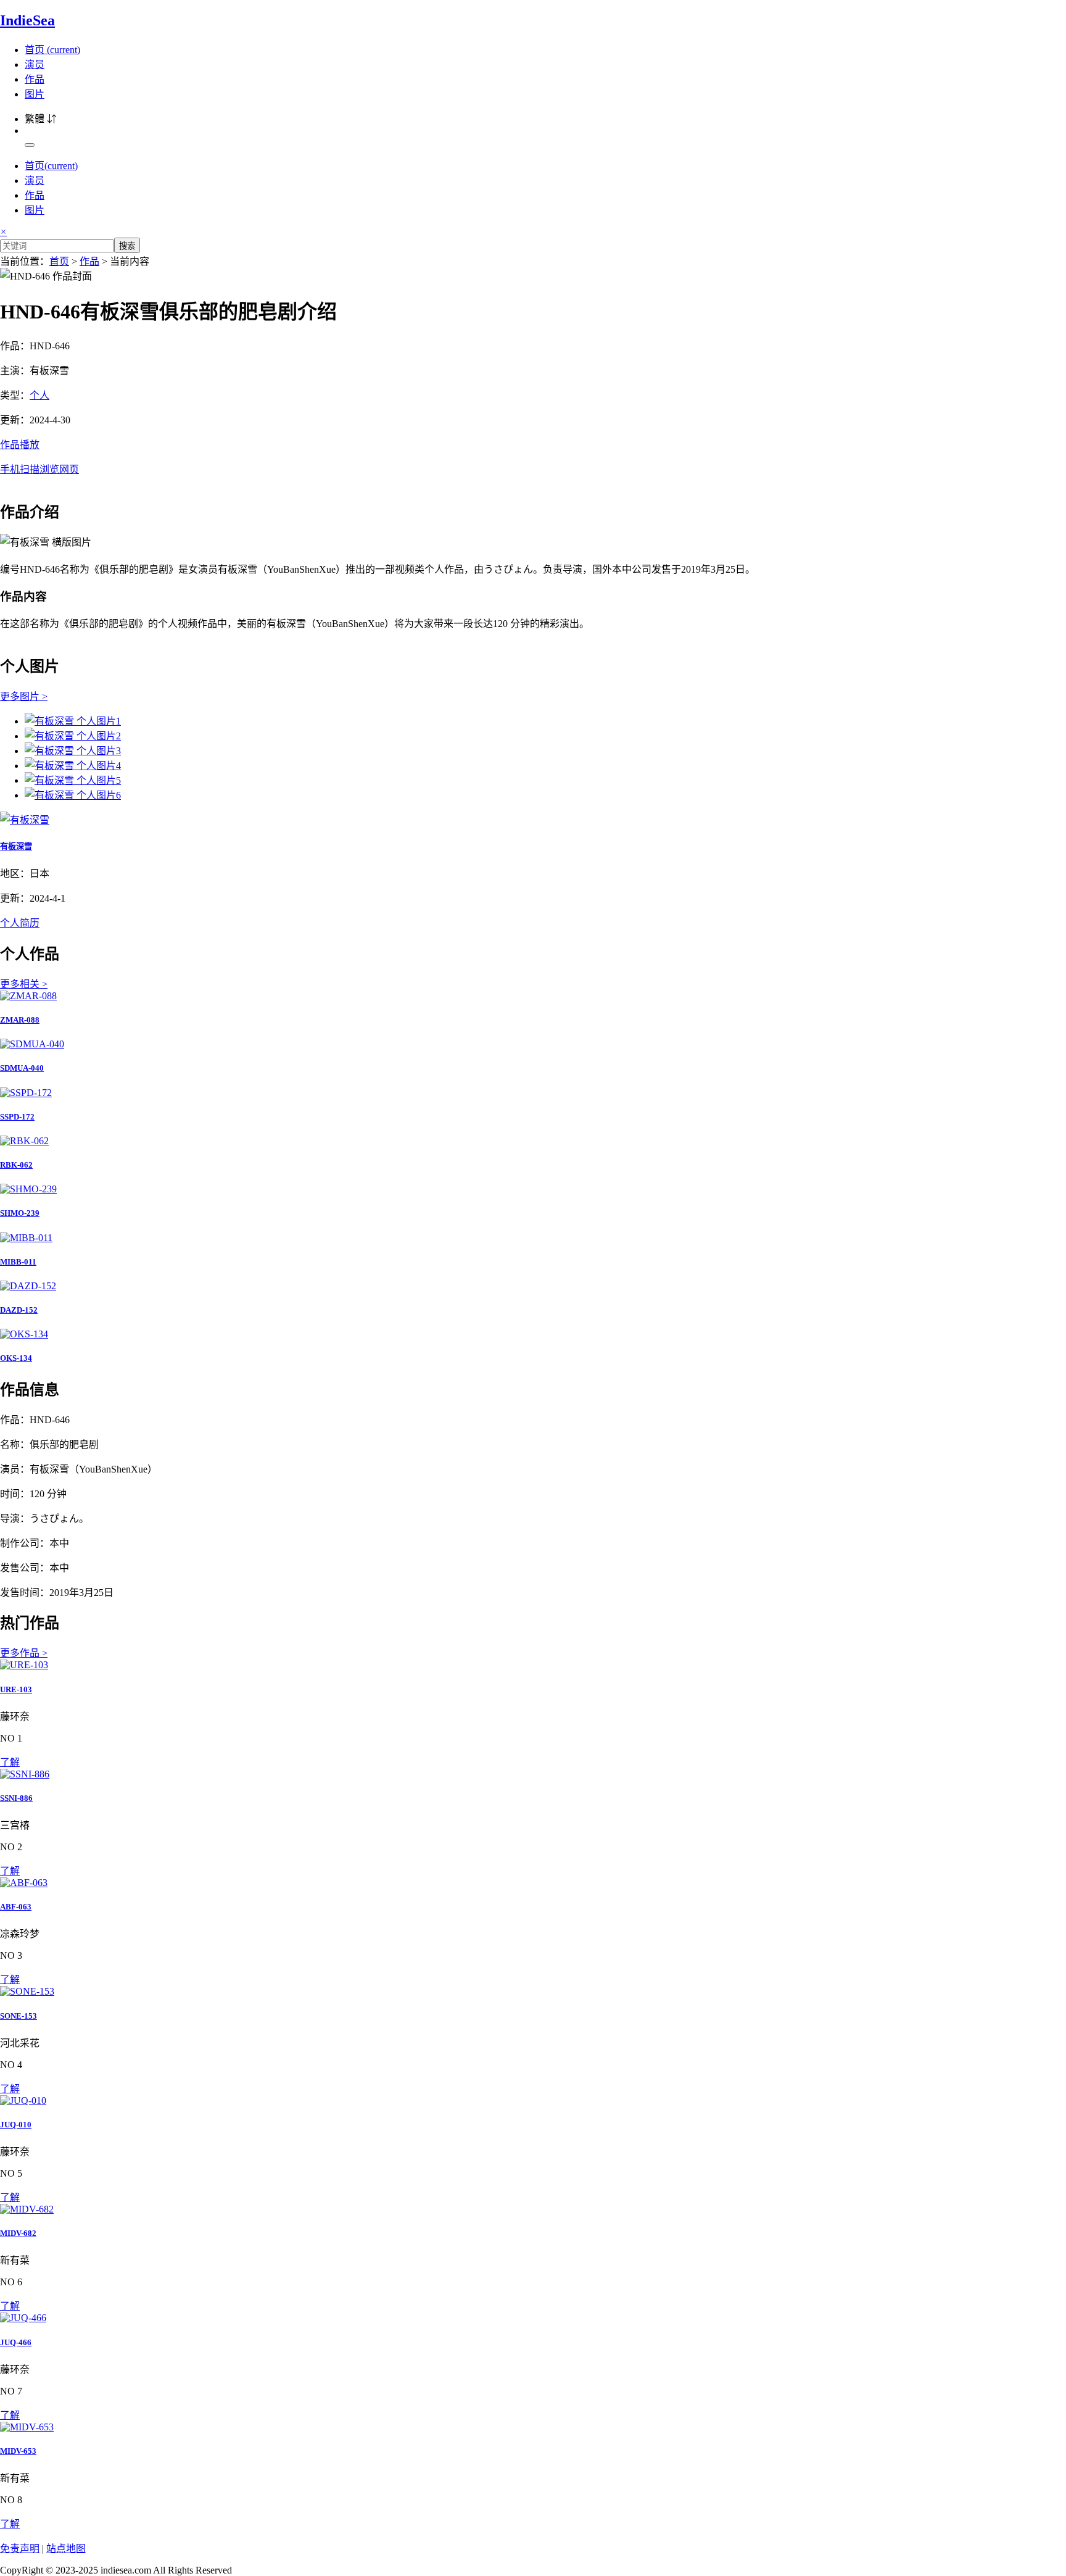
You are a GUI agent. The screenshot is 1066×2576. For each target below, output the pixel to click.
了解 (10, 1762)
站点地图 (66, 2549)
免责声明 (20, 2549)
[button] (533, 456)
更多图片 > (24, 696)
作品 (35, 79)
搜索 (127, 246)
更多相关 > (24, 984)
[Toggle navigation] (30, 145)
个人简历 (20, 923)
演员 (35, 64)
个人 (39, 395)
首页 (52, 50)
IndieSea (27, 20)
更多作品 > (24, 1653)
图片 (35, 94)
